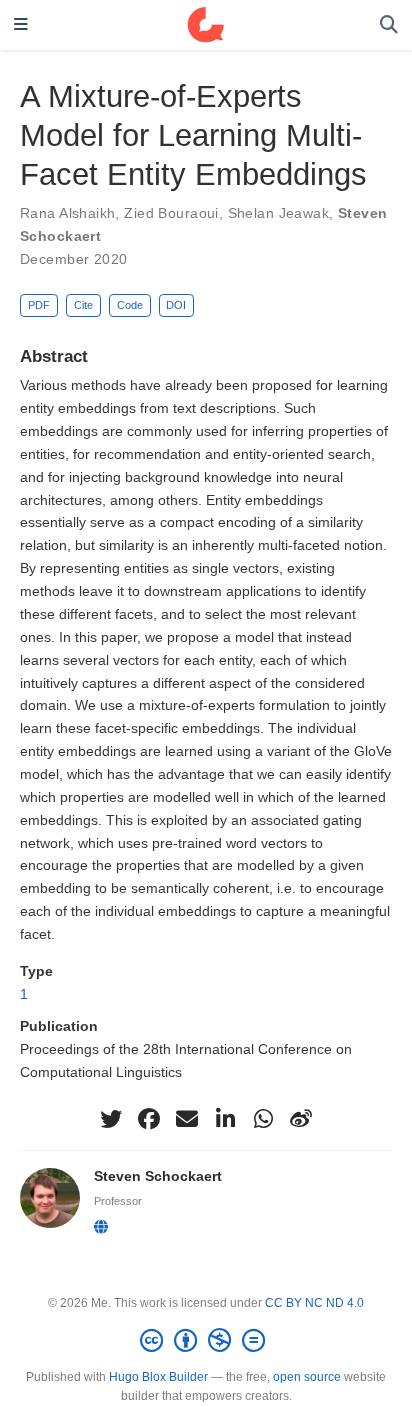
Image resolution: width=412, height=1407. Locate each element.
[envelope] (187, 1119)
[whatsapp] (263, 1119)
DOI (176, 305)
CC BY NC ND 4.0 (314, 1303)
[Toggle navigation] (21, 25)
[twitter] (111, 1119)
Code (130, 305)
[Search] (389, 25)
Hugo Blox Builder (158, 1377)
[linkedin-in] (225, 1119)
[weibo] (301, 1119)
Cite (83, 305)
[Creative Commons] (206, 1341)
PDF (39, 305)
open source (307, 1377)
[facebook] (149, 1119)
